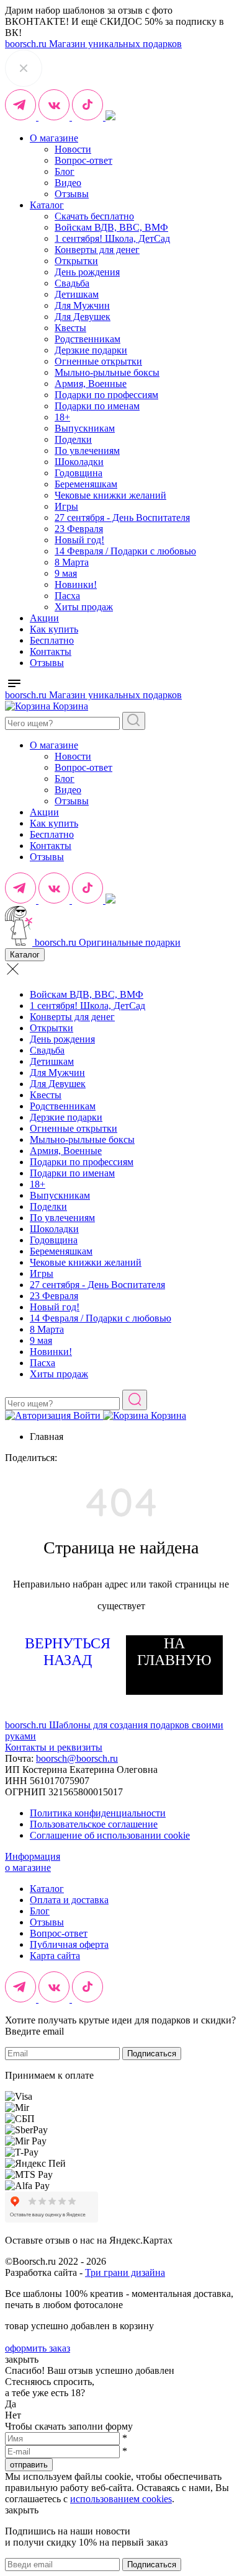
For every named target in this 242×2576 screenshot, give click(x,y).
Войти (87, 1415)
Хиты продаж (84, 607)
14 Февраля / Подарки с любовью (125, 551)
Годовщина (78, 473)
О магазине (54, 138)
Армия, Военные (91, 384)
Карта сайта (55, 1956)
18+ (62, 417)
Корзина (69, 706)
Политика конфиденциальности (98, 1813)
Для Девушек (83, 317)
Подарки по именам (97, 406)
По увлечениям (87, 451)
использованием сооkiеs (121, 2499)
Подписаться (152, 2054)
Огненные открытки (98, 361)
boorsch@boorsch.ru (77, 1758)
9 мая (66, 573)
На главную (174, 1652)
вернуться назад (68, 1652)
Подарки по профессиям (106, 395)
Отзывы (72, 194)
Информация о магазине (33, 1862)
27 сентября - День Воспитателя (122, 517)
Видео (68, 183)
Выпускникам (85, 428)
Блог (65, 171)
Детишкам (77, 294)
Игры (66, 506)
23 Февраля (79, 529)
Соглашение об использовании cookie (110, 1835)
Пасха (67, 596)
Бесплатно (52, 640)
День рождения (87, 272)
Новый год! (79, 540)
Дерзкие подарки (91, 350)
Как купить (54, 629)
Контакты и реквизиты (54, 1747)
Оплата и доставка (69, 1900)
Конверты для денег (97, 250)
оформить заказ (38, 2348)
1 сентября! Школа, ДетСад (112, 238)
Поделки (73, 439)
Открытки (76, 261)
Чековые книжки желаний (110, 495)
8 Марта (72, 562)
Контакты (51, 651)
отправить (29, 2465)
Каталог (47, 205)
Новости (73, 149)
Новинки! (76, 584)
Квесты (70, 328)
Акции (44, 618)
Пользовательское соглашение (94, 1824)
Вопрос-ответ (83, 160)
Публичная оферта (69, 1944)
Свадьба (72, 283)
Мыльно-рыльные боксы (107, 372)
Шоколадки (79, 462)
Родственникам (87, 339)
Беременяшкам (86, 484)
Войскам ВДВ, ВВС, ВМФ (111, 227)
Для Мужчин (82, 305)
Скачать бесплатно (94, 216)
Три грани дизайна (125, 2272)
